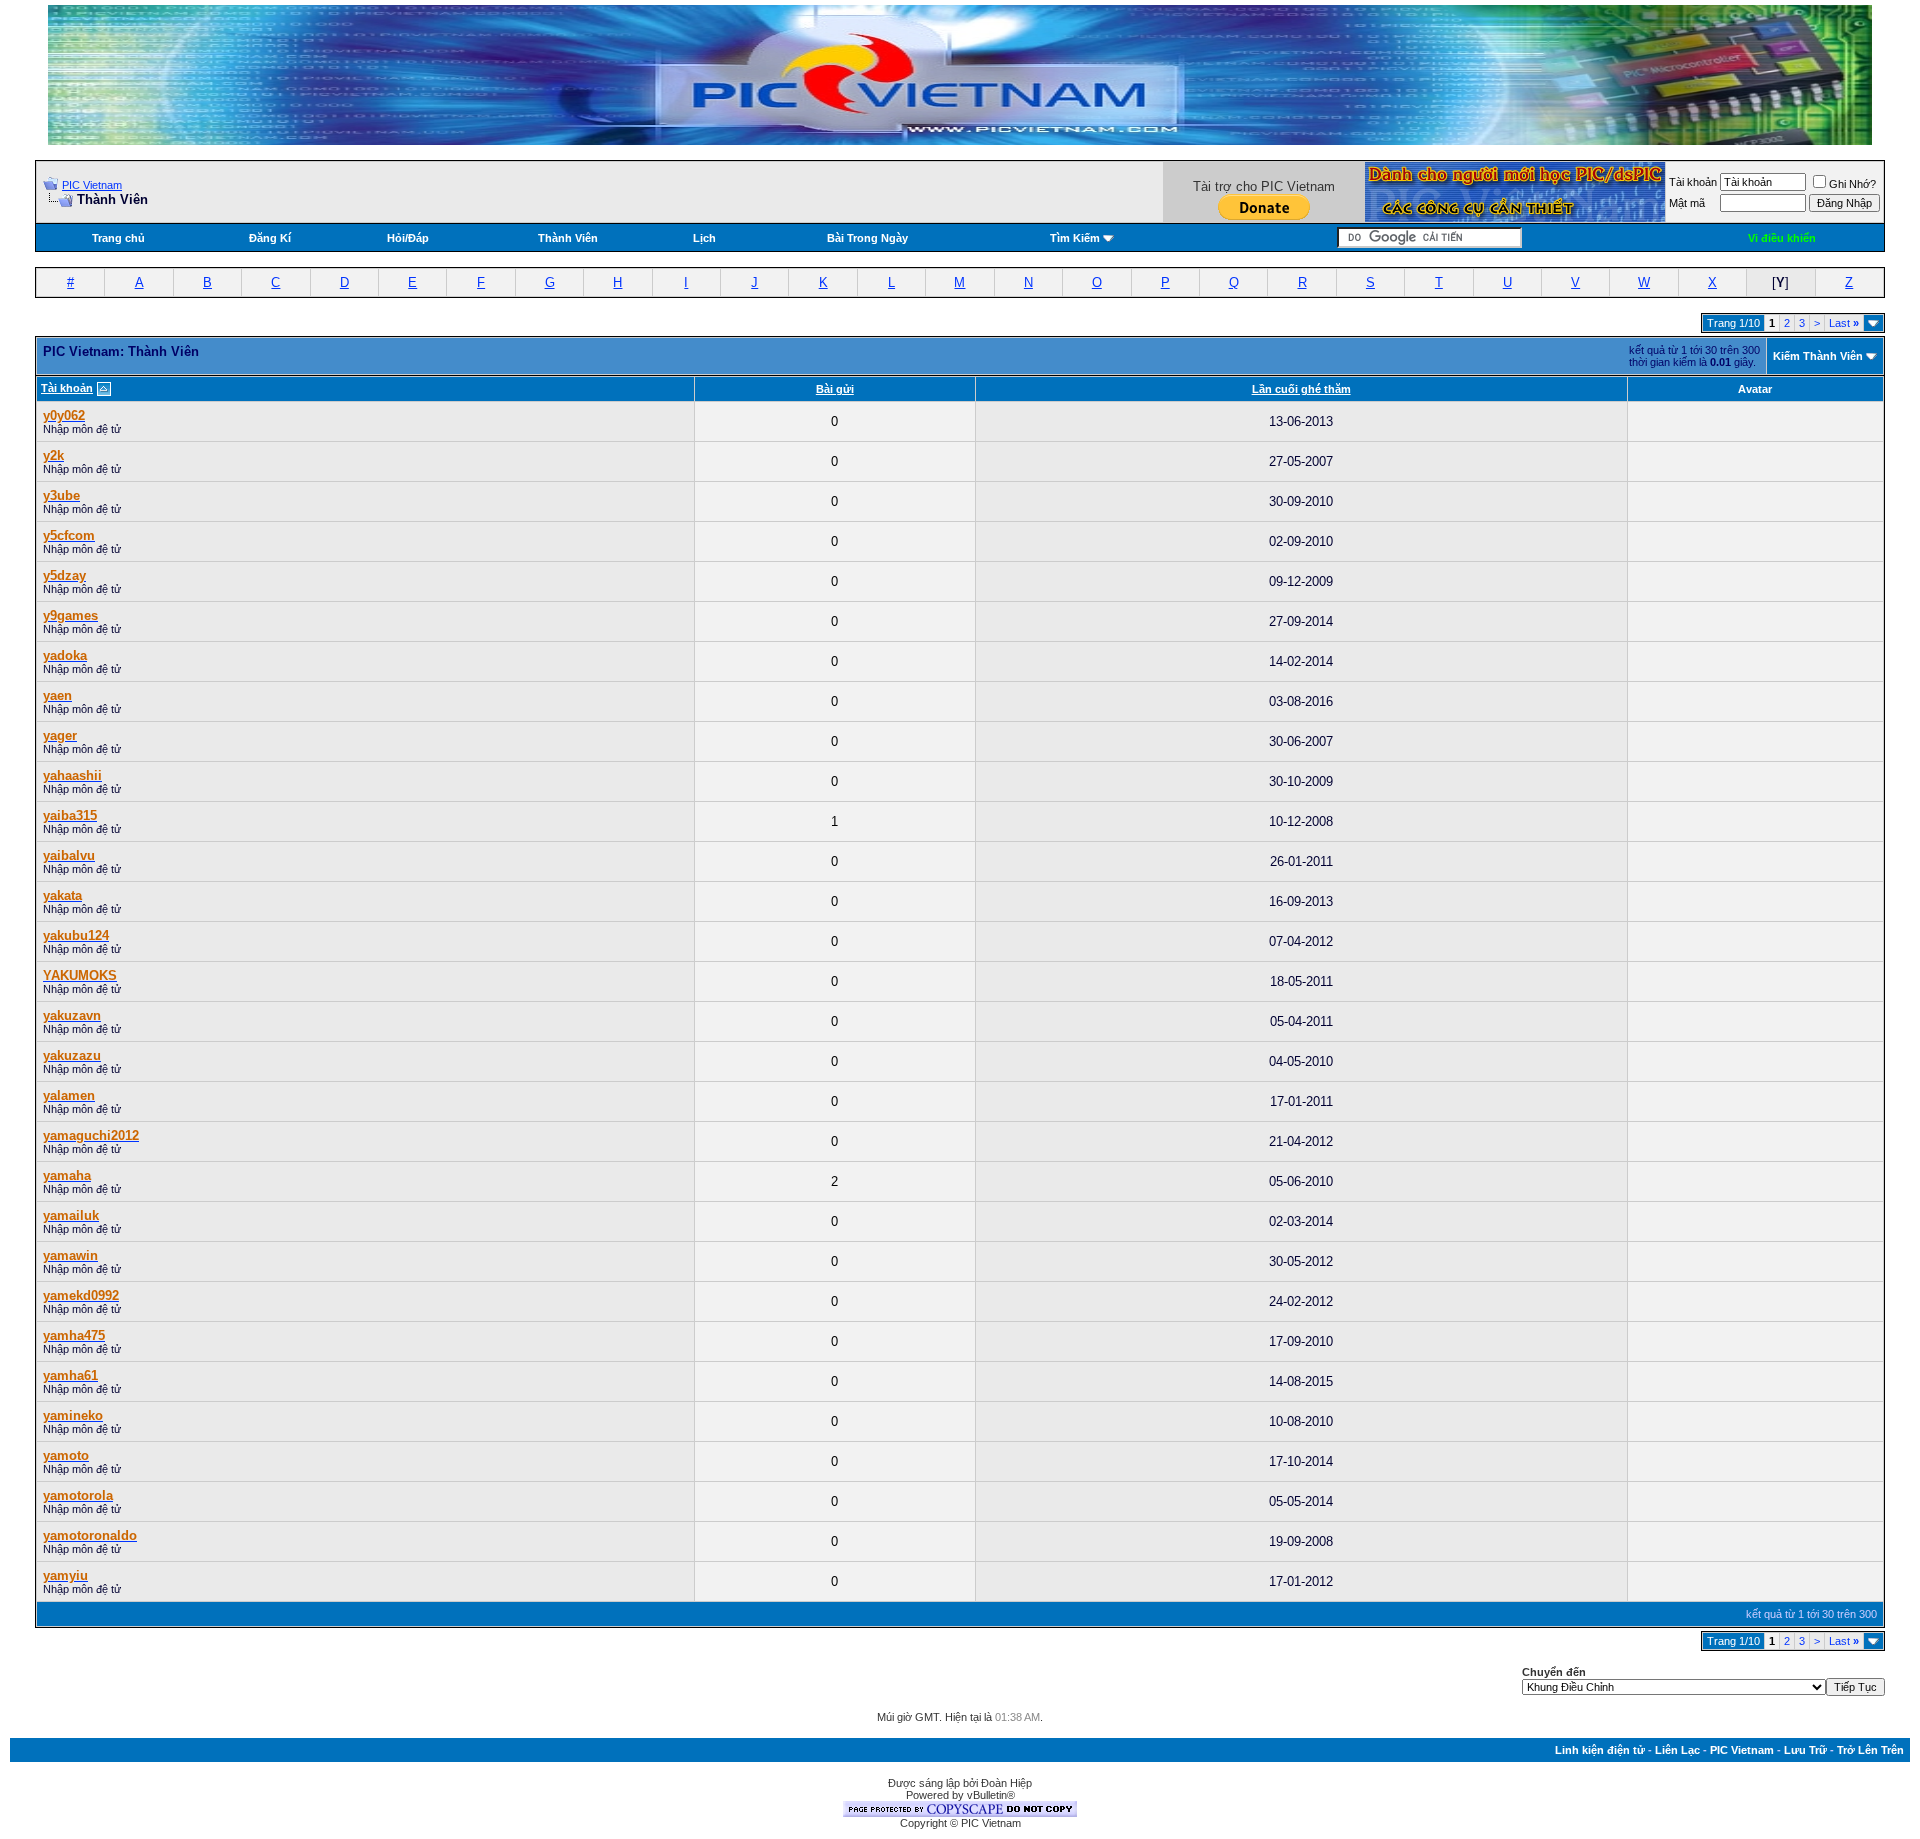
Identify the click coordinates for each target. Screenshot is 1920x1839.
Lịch (704, 238)
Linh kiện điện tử (1600, 1750)
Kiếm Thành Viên (1818, 356)
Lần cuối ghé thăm (1301, 389)
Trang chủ (118, 238)
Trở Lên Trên (1870, 1750)
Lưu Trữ (1805, 1750)
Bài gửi (835, 389)
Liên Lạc (1677, 1750)
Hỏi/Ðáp (408, 238)
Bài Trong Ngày (867, 238)
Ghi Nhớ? (1852, 184)
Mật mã (1687, 203)
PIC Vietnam (92, 185)
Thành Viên (568, 238)
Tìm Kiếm (1075, 238)
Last (1844, 323)
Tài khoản (1693, 182)
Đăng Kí (270, 238)
